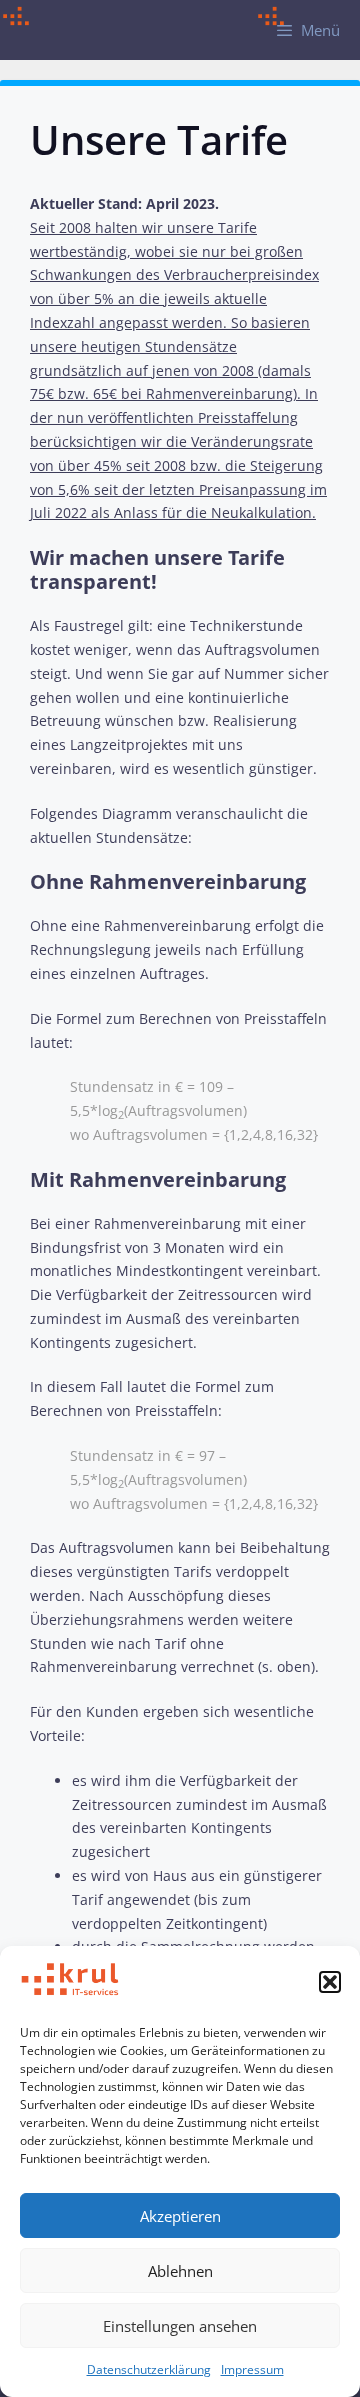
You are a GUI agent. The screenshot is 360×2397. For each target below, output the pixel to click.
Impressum (252, 2369)
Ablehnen (180, 2271)
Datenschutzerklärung (149, 2369)
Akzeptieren (180, 2216)
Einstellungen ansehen (180, 2326)
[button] (330, 1982)
